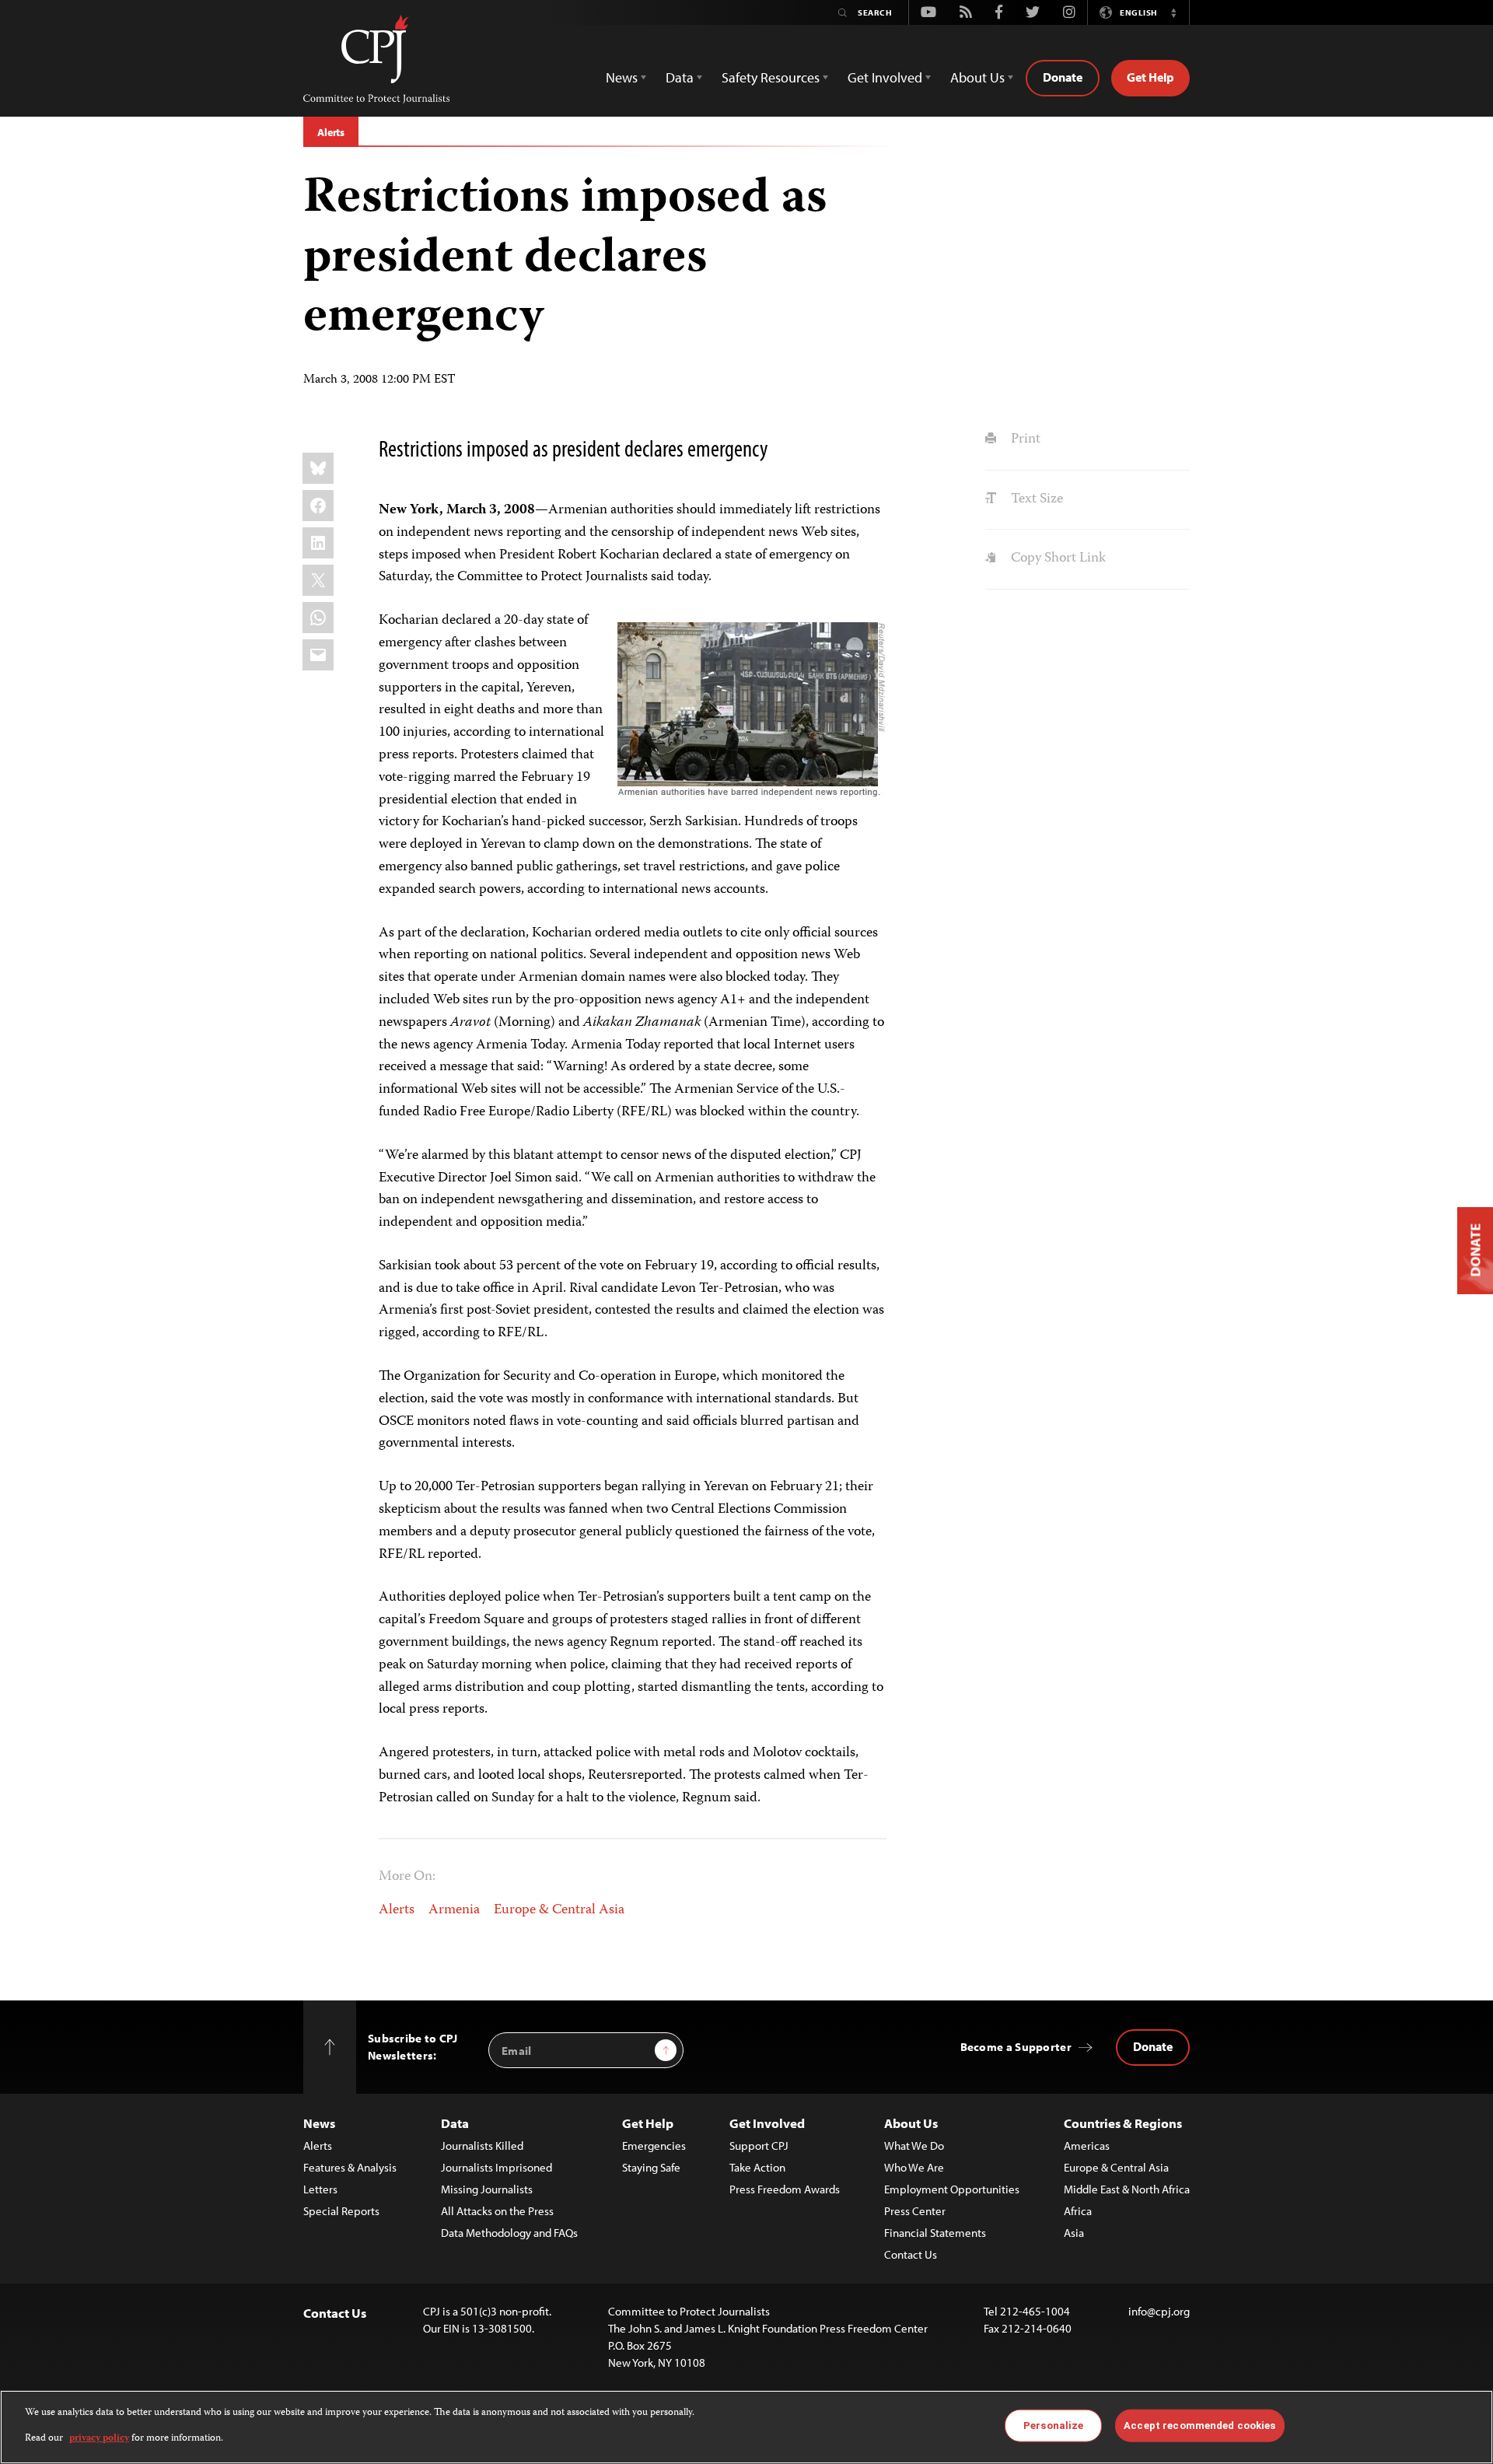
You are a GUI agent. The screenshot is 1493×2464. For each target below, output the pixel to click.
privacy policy (99, 2438)
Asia (1074, 2233)
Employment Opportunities (952, 2189)
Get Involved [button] (885, 77)
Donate (1063, 77)
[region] (746, 2427)
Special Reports (341, 2211)
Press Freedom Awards (785, 2189)
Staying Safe (651, 2167)
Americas (1087, 2145)
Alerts (331, 132)
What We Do (914, 2145)
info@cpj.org (1159, 2311)
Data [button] (680, 77)
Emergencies (654, 2145)
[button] (1173, 12)
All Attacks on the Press (497, 2211)
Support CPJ (759, 2145)
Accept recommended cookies (1199, 2425)
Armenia (454, 1910)
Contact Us (911, 2254)
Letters (320, 2189)
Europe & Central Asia (559, 1910)
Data (455, 2123)
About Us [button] (977, 77)
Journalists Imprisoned (497, 2167)
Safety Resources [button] (771, 77)
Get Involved (767, 2123)
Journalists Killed (482, 2145)
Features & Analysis (350, 2167)
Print (1024, 439)
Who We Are (914, 2167)
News (319, 2123)
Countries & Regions (1123, 2123)
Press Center (915, 2211)
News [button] (622, 77)
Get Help (1150, 77)
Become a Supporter (1016, 2047)
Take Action (757, 2167)
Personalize (1053, 2425)
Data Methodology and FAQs (509, 2233)
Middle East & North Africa (1127, 2189)
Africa (1078, 2211)
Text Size (1035, 499)
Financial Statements (935, 2233)
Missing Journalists (487, 2189)
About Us (911, 2123)
